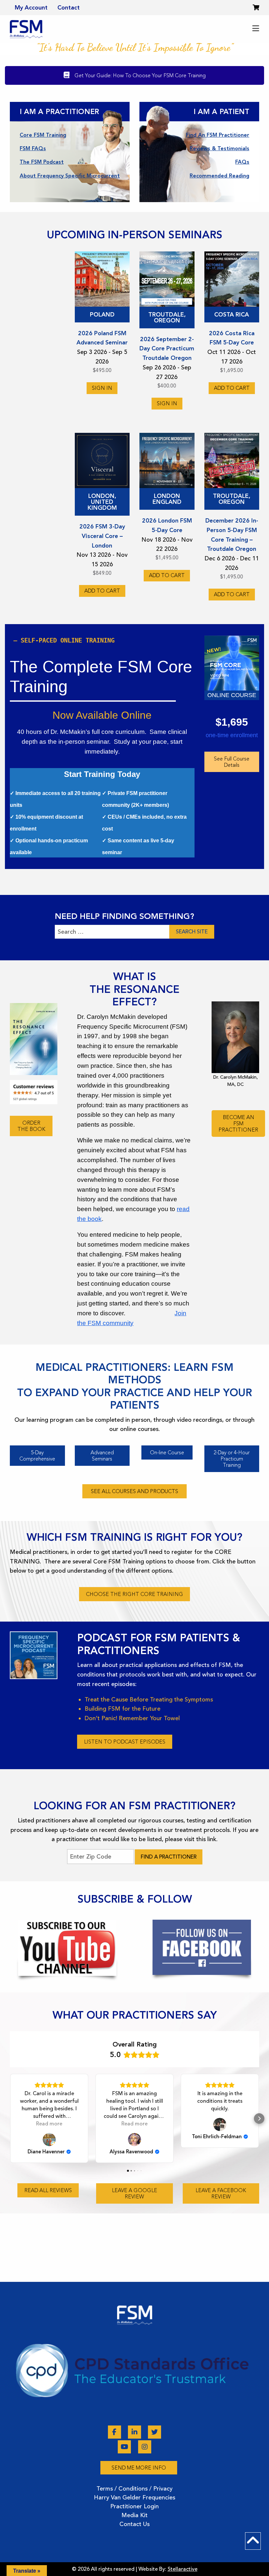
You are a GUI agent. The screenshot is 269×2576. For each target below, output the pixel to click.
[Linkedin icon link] (135, 2432)
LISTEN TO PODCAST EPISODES (125, 1742)
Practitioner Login (134, 2506)
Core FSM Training (43, 135)
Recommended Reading (219, 176)
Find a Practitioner (169, 1857)
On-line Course (167, 1452)
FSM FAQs (33, 148)
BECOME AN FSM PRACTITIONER (238, 1124)
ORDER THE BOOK (31, 1126)
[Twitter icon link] (155, 2432)
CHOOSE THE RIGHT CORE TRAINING (134, 1594)
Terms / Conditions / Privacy (134, 2489)
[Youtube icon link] (125, 2447)
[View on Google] (49, 2140)
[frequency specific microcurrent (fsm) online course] (232, 663)
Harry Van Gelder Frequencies (134, 2497)
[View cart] (256, 8)
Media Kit (134, 2515)
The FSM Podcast (42, 162)
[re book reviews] (34, 1092)
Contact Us (134, 2524)
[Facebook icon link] (115, 2432)
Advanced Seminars (102, 1456)
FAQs (242, 162)
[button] (10, 2119)
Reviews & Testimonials (219, 148)
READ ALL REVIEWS (48, 2190)
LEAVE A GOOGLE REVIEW (134, 2193)
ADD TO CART (232, 388)
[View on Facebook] (220, 2124)
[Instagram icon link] (145, 2447)
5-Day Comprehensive (37, 1456)
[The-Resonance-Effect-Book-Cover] (34, 1039)
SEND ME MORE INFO (139, 2468)
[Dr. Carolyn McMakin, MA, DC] (235, 1037)
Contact (69, 8)
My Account (31, 8)
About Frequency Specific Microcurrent (70, 176)
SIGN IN (102, 388)
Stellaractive (183, 2569)
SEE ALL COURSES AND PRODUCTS (134, 1491)
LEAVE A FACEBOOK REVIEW (221, 2193)
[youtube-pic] (67, 1948)
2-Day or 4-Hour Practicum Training (232, 1459)
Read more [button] (49, 2124)
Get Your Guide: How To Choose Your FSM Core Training (139, 75)
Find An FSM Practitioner (218, 135)
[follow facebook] (202, 1947)
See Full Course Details (232, 762)
